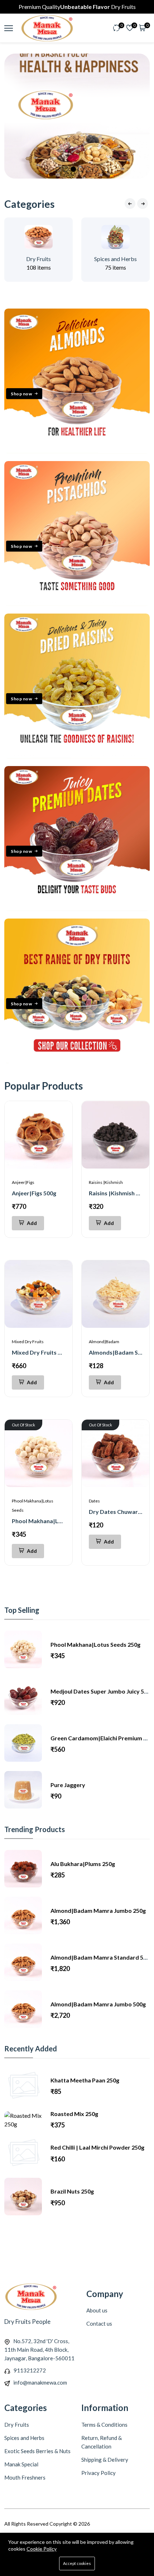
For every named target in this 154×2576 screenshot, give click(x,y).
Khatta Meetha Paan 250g (85, 2080)
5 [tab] (88, 169)
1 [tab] (58, 169)
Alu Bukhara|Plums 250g (83, 1864)
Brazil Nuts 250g (72, 2191)
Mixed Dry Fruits (28, 1342)
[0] (117, 28)
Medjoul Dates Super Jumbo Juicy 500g (102, 1691)
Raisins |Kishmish (106, 1182)
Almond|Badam (104, 1342)
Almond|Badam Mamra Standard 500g (102, 1957)
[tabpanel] (77, 116)
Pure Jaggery (68, 1785)
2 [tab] (66, 169)
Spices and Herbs (115, 259)
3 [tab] (73, 169)
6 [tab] (96, 169)
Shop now (21, 393)
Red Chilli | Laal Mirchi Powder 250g (97, 2147)
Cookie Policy (42, 2549)
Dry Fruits (38, 259)
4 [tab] (81, 169)
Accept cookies (77, 2563)
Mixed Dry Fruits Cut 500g (47, 1352)
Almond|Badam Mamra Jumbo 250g (98, 1910)
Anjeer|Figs (23, 1182)
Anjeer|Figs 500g (34, 1193)
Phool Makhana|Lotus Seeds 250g (57, 1521)
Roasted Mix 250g (74, 2114)
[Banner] (77, 451)
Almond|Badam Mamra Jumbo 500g (98, 2004)
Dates (94, 1501)
